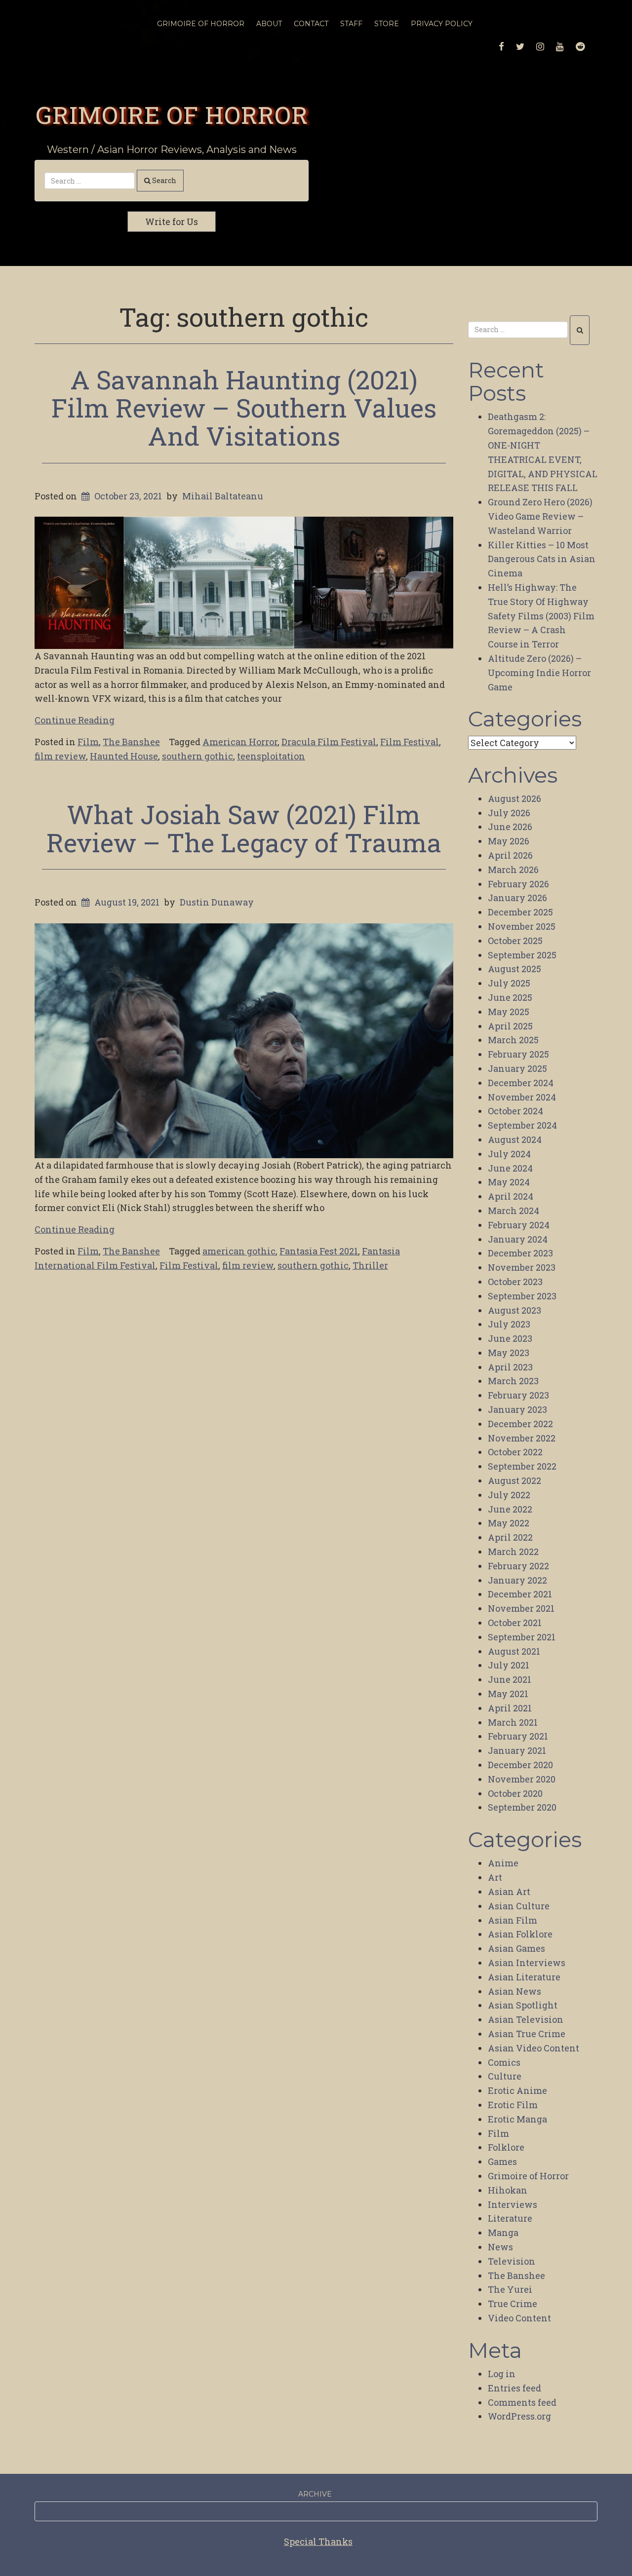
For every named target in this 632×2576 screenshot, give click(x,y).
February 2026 (518, 884)
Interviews (513, 2204)
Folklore (506, 2147)
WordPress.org (519, 2416)
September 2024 (522, 1125)
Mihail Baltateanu (223, 496)
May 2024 (509, 1182)
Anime (503, 1863)
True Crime (513, 2304)
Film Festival (410, 742)
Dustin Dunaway (217, 902)
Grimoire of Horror (172, 114)
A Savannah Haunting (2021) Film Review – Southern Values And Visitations (244, 408)
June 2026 (510, 827)
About (269, 24)
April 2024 (511, 1196)
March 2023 (513, 1381)
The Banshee (131, 742)
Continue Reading (75, 720)
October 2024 (515, 1111)
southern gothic (197, 756)
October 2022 (515, 1452)
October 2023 (515, 1282)
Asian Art (509, 1892)
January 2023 (517, 1409)
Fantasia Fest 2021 (319, 1251)
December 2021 (520, 1594)
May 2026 (509, 841)
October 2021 (515, 1623)
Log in (502, 2374)
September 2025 (522, 955)
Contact (311, 24)
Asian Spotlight (523, 2005)
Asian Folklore (520, 1934)
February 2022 (518, 1566)
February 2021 (518, 1736)
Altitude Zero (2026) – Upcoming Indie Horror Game (539, 673)
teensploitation (271, 756)
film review (60, 756)
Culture (505, 2076)
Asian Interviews (527, 1963)
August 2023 (514, 1310)
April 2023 (510, 1367)
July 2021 (509, 1665)
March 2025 (513, 1040)
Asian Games (516, 1948)
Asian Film (513, 1920)
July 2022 (509, 1495)
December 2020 (520, 1765)
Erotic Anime (517, 2090)
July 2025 (509, 983)
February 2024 (519, 1225)
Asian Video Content (533, 2048)
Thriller (370, 1265)
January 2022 (517, 1580)
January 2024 (518, 1239)
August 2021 (514, 1651)
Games (502, 2161)
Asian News (514, 1991)
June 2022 (510, 1509)
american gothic (239, 1251)
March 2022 (513, 1552)
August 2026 (514, 798)
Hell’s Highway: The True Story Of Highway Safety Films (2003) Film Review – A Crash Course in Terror (541, 616)
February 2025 (518, 1054)
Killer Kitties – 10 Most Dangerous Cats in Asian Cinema (542, 559)
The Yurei (510, 2289)
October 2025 (515, 941)
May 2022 (509, 1523)
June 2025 (510, 997)
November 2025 (522, 926)
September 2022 (522, 1466)
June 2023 (510, 1338)
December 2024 (521, 1083)
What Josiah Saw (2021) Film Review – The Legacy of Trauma (244, 828)
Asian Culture (519, 1906)
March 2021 (513, 1722)
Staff (351, 24)
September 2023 (522, 1296)
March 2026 (513, 870)
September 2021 (522, 1637)
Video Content (519, 2318)
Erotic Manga (517, 2119)
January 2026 (517, 898)
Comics (504, 2062)
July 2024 (509, 1154)
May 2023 (509, 1353)
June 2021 (510, 1679)
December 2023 (520, 1253)
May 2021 (508, 1694)
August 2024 (515, 1139)
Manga (503, 2233)
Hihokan (508, 2190)
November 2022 (522, 1438)
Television (512, 2261)
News (500, 2247)
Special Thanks (318, 2541)
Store (387, 24)
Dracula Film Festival (329, 742)
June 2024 (510, 1168)
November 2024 (522, 1097)
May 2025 (509, 1012)
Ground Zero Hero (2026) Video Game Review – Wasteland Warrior (540, 516)
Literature (510, 2218)
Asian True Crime (527, 2034)
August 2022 (514, 1480)
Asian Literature (524, 1977)
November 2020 (522, 1779)
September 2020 (522, 1807)
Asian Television (526, 2019)
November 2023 (522, 1267)
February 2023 (518, 1395)
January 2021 (517, 1750)
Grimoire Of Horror (201, 24)
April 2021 (510, 1708)
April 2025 (510, 1026)
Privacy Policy (442, 24)
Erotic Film (513, 2105)
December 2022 (520, 1424)
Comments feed (522, 2402)
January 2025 (517, 1068)
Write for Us (172, 222)
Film (88, 742)
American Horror (240, 742)
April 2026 (510, 855)
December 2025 (520, 912)
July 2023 (509, 1324)
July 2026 (509, 813)
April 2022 (510, 1537)
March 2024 (513, 1211)
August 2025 (514, 969)
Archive (315, 2494)
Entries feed (514, 2388)
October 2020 (515, 1793)
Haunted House (124, 756)
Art (495, 1877)
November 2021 (521, 1608)
